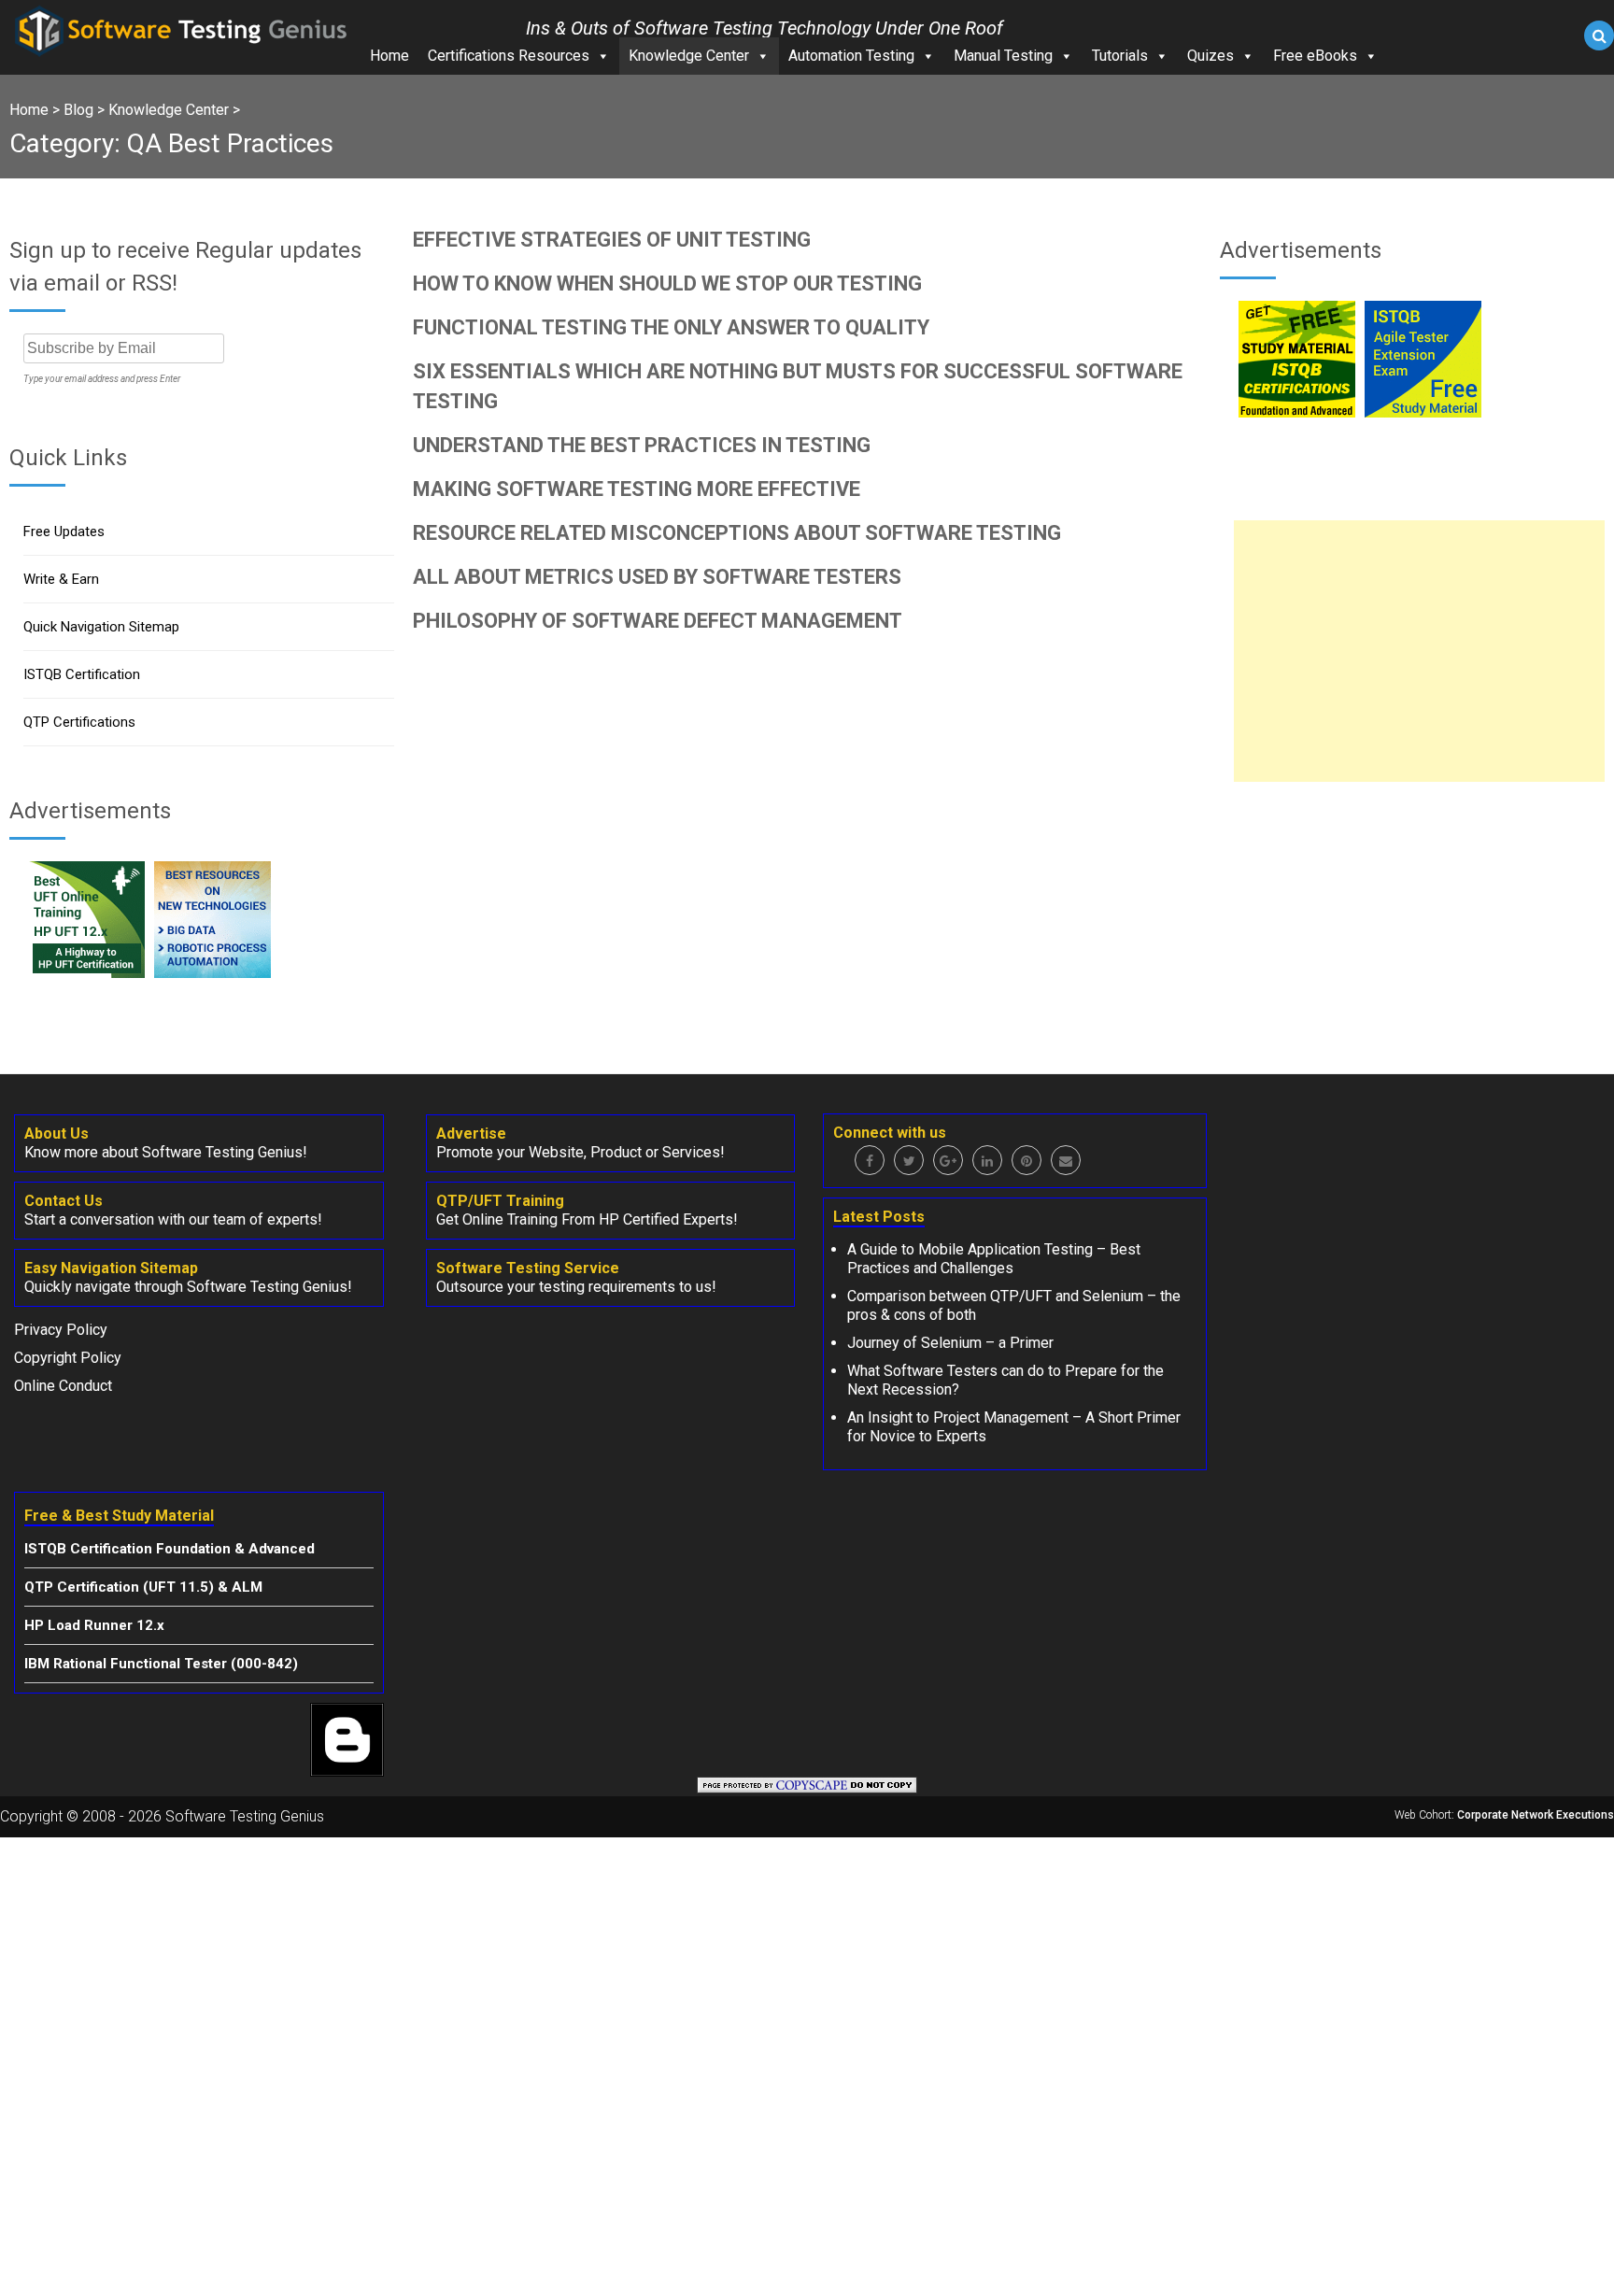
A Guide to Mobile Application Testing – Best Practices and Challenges (994, 1259)
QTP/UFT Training (500, 1201)
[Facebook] (870, 1160)
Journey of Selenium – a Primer (950, 1343)
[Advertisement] (1419, 651)
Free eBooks (1315, 56)
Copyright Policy (68, 1358)
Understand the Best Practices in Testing (642, 445)
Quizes (1210, 56)
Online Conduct (63, 1386)
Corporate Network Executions (1536, 1815)
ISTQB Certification (82, 674)
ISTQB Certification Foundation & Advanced (170, 1549)
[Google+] (948, 1160)
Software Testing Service (528, 1268)
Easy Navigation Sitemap (111, 1268)
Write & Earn (61, 579)
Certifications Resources (509, 56)
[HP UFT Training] (86, 973)
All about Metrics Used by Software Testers (657, 577)
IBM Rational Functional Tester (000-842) (161, 1664)
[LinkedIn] (987, 1160)
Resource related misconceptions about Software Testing (737, 533)
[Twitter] (909, 1160)
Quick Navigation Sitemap (101, 627)
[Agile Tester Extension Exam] (1423, 412)
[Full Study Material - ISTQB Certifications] (1297, 412)
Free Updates (64, 531)
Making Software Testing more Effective (637, 489)
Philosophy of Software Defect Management (658, 621)
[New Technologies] (212, 973)
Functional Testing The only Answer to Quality (671, 327)
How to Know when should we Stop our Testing (667, 283)
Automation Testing (851, 56)
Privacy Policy (61, 1330)
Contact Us (64, 1201)
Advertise (471, 1134)
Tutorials (1120, 56)
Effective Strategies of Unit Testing (612, 240)
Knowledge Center (689, 56)
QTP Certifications (79, 722)
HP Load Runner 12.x (94, 1625)
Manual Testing (1003, 56)
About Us (57, 1134)
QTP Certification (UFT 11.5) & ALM (143, 1587)
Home (389, 56)
